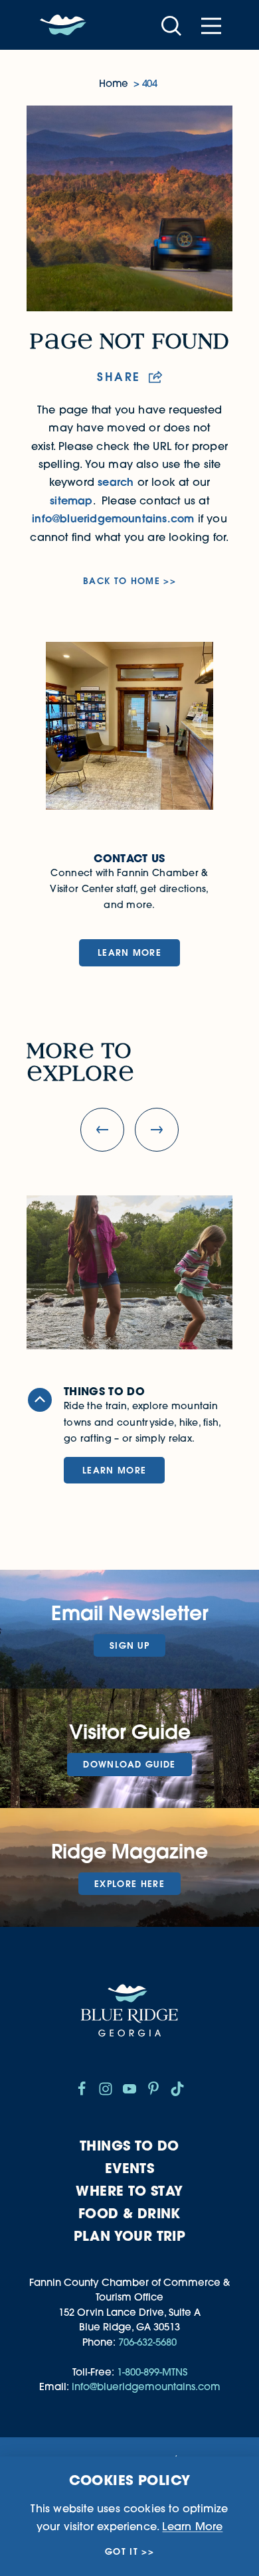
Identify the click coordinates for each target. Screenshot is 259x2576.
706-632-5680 (147, 2342)
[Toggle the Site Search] (171, 25)
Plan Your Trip (130, 2236)
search (116, 482)
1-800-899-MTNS (152, 2372)
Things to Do (129, 2146)
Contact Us (129, 858)
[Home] (63, 25)
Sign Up (129, 1645)
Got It (122, 2552)
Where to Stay (129, 2191)
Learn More (129, 952)
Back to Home (122, 581)
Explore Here (129, 1884)
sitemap (71, 500)
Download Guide (129, 1764)
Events (129, 2168)
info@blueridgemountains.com (113, 518)
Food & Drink (129, 2213)
